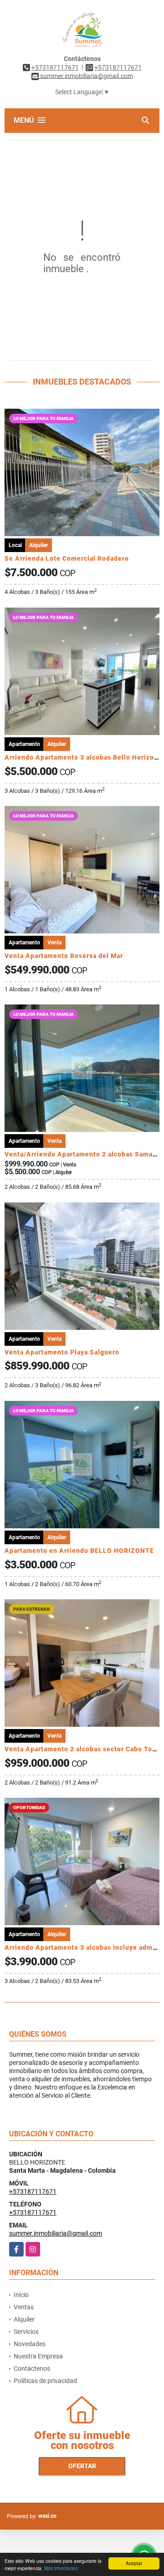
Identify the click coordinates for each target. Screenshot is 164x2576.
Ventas (24, 2307)
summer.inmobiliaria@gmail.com (56, 2233)
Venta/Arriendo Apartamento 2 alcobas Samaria (83, 1154)
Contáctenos (32, 2368)
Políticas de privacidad (45, 2381)
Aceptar (134, 2563)
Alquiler (24, 2319)
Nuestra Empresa (38, 2356)
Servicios (26, 2332)
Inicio (21, 2295)
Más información (61, 2568)
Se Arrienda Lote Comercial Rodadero (67, 558)
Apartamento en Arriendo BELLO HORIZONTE (79, 1551)
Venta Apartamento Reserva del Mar (64, 956)
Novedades (30, 2344)
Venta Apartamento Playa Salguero (62, 1352)
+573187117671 (55, 67)
